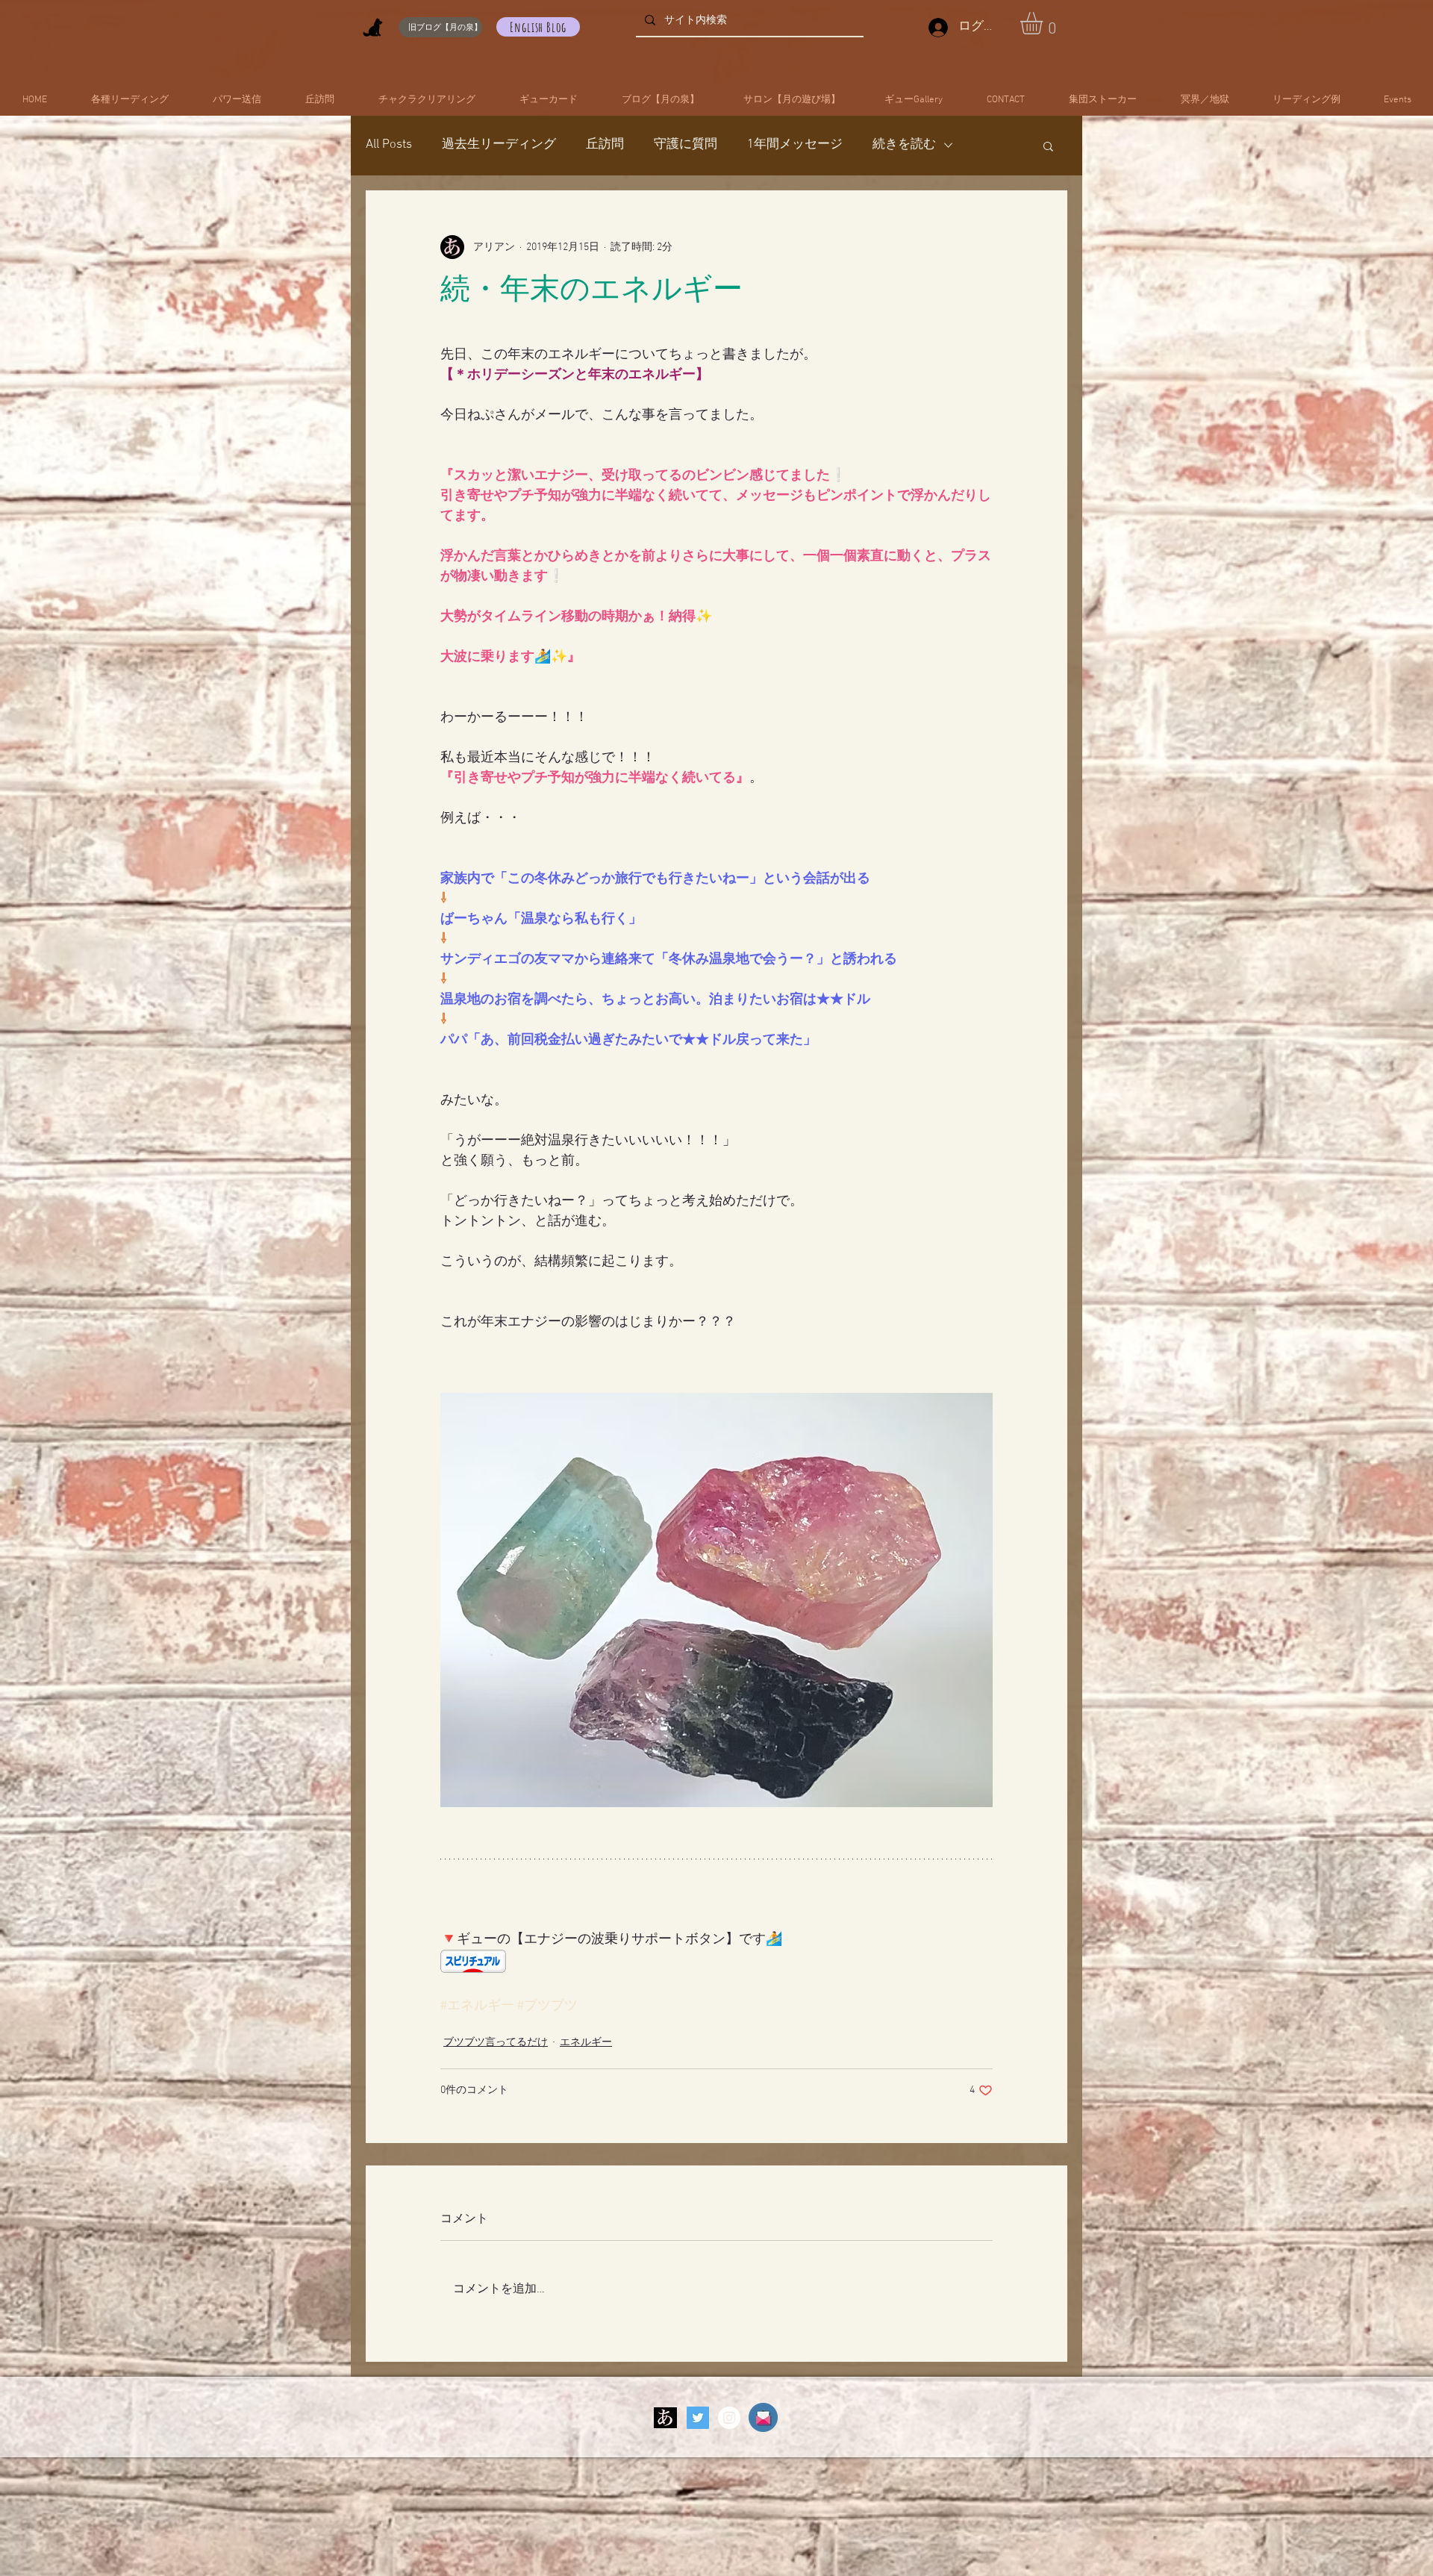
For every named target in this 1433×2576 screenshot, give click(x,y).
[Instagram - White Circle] (729, 2418)
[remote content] (716, 1963)
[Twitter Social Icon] (698, 2418)
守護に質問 (686, 145)
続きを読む (904, 145)
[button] (1045, 23)
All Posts (389, 145)
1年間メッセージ (795, 145)
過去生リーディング (499, 145)
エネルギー (586, 2043)
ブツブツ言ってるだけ (496, 2043)
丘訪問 (605, 145)
